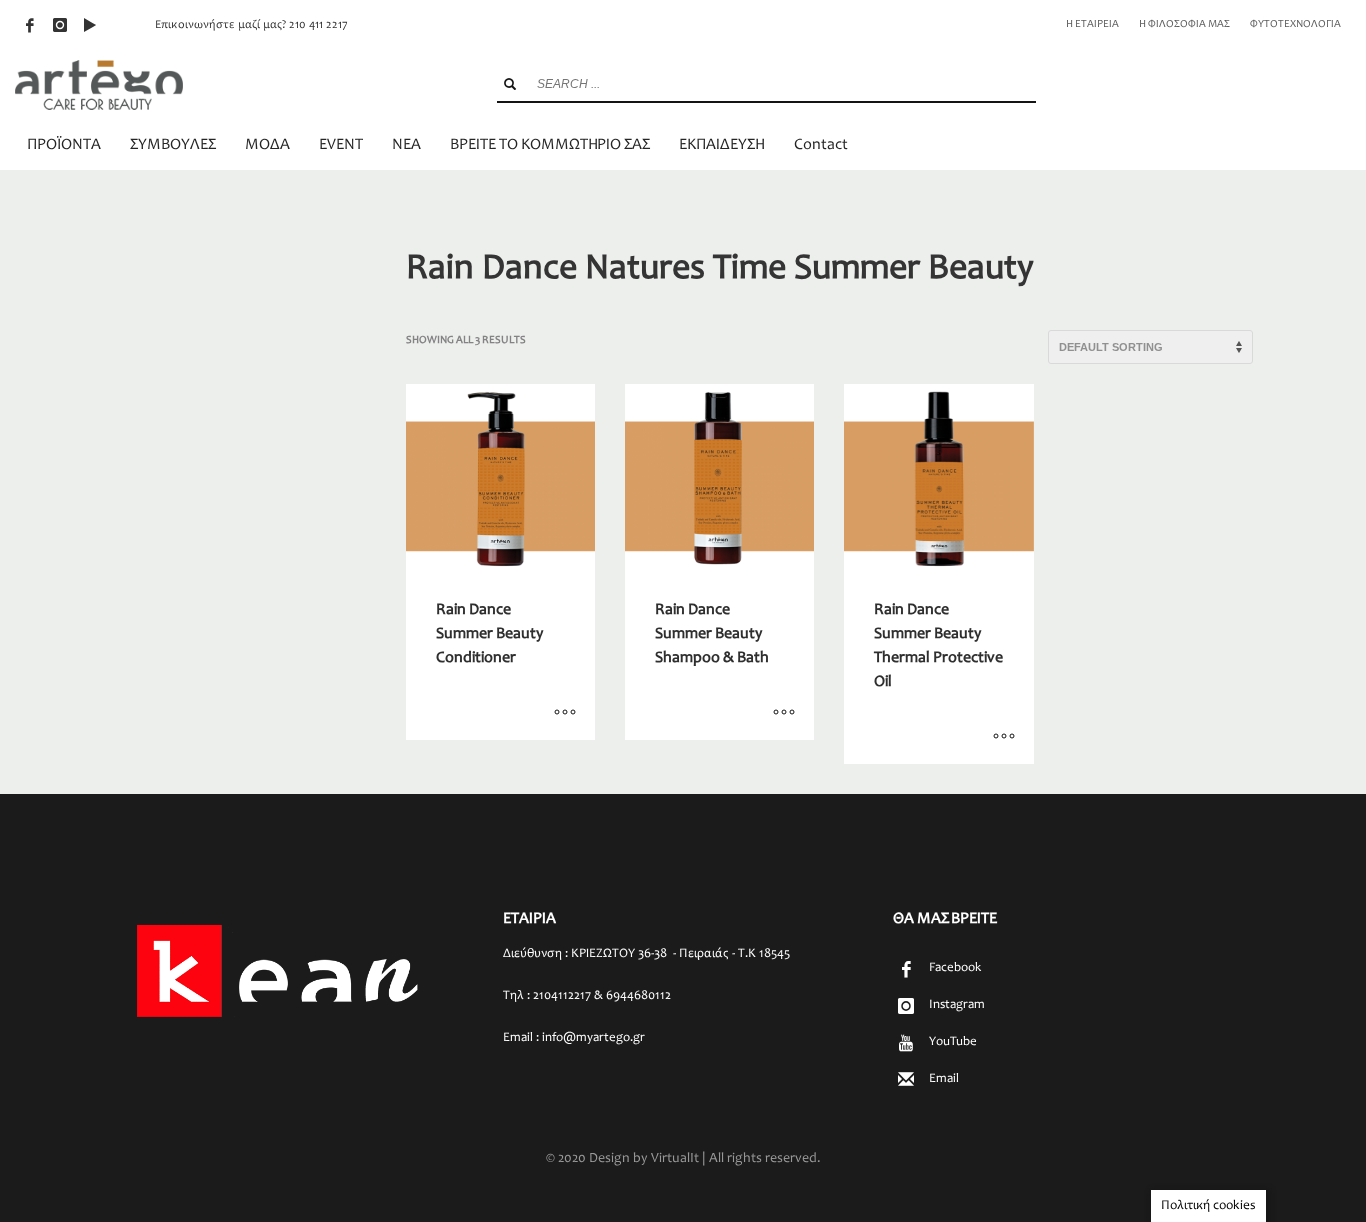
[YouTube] (90, 25)
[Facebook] (30, 25)
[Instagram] (60, 25)
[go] (510, 84)
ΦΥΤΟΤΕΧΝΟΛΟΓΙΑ (1295, 24)
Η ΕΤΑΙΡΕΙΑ (1092, 24)
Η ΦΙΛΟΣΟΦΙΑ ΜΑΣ (1184, 24)
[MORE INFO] (565, 715)
